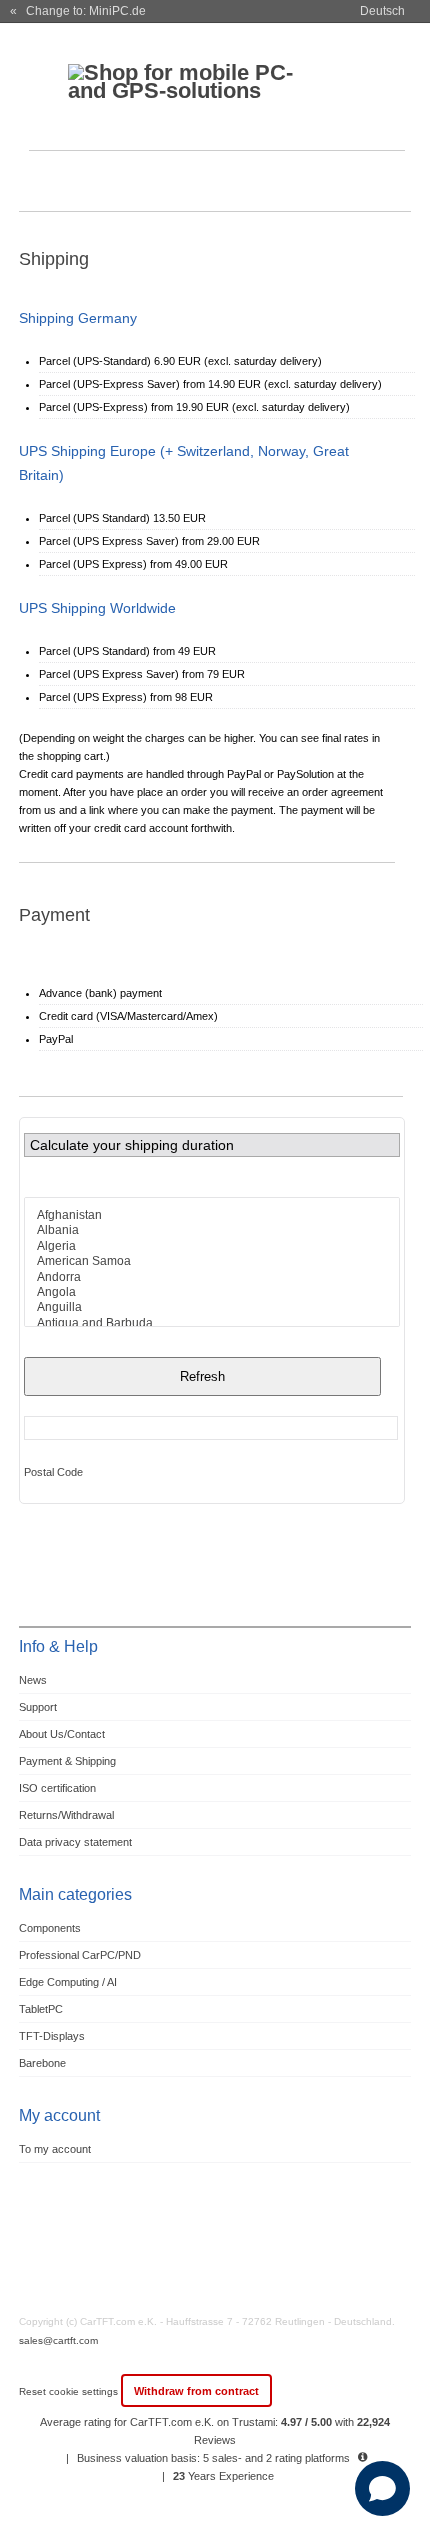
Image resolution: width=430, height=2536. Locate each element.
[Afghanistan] (212, 1215)
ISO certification (57, 1788)
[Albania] (212, 1230)
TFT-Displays (52, 2036)
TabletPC (41, 2009)
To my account (55, 2149)
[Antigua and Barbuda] (212, 1323)
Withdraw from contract (196, 2391)
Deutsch (382, 11)
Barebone (42, 2063)
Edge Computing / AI (68, 1982)
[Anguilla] (212, 1307)
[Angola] (212, 1292)
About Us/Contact (62, 1734)
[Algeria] (212, 1246)
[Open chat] (382, 2488)
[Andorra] (212, 1277)
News (33, 1680)
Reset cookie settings (70, 2391)
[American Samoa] (212, 1261)
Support (38, 1707)
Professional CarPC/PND (80, 1955)
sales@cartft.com (58, 2340)
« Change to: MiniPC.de (78, 11)
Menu (47, 183)
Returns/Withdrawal (66, 1815)
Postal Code (53, 1472)
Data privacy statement (75, 1842)
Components (50, 1928)
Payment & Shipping (67, 1761)
